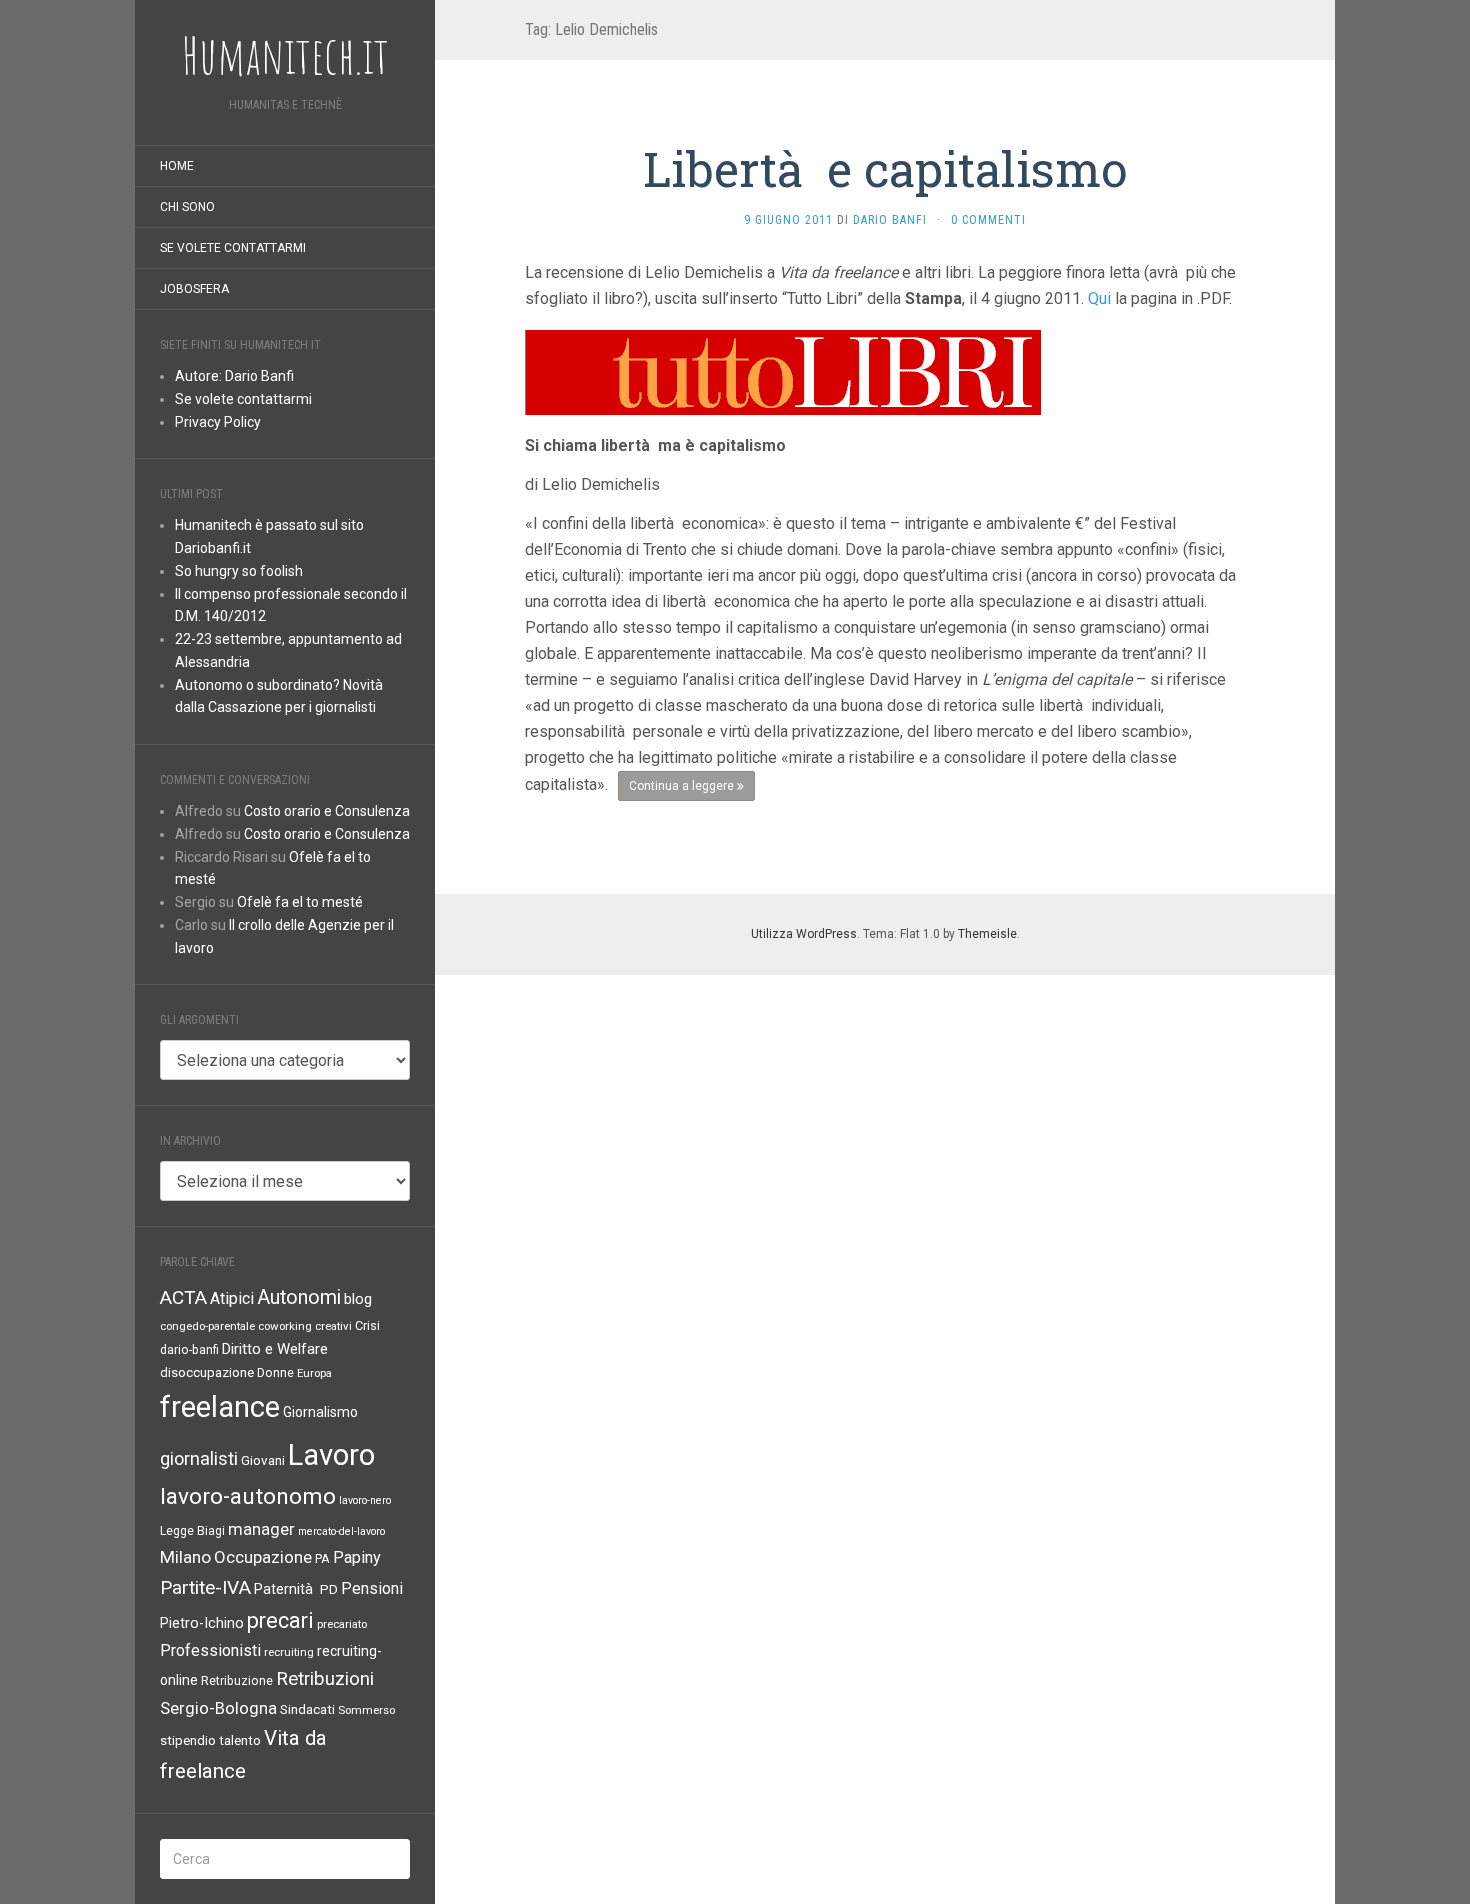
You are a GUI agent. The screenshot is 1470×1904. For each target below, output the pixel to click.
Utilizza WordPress (804, 934)
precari (280, 1620)
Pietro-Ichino (202, 1623)
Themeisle (987, 934)
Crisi (367, 1325)
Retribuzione (237, 1681)
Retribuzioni (325, 1679)
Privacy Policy (218, 422)
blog (358, 1299)
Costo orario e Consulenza (327, 811)
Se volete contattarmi (233, 248)
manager (261, 1529)
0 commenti (988, 220)
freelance (220, 1407)
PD (329, 1589)
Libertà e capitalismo (885, 168)
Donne (275, 1373)
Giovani (263, 1460)
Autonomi (299, 1297)
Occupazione (263, 1557)
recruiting (289, 1652)
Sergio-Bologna (218, 1708)
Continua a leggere (683, 786)
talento (240, 1740)
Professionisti (210, 1650)
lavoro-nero (365, 1500)
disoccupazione (207, 1372)
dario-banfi (189, 1350)
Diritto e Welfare (275, 1349)
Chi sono (187, 207)
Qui (1099, 298)
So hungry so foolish (239, 571)
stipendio (188, 1740)
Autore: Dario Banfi (234, 376)
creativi (333, 1326)
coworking (285, 1326)
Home (177, 166)
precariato (342, 1624)
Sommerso (366, 1710)
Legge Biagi (192, 1531)
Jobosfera (194, 289)
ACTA (183, 1297)
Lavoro (331, 1455)
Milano (185, 1557)
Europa (314, 1373)
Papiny (357, 1557)
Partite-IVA (205, 1587)
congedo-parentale (207, 1326)
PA (322, 1558)
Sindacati (307, 1709)
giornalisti (199, 1458)
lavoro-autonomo (248, 1496)
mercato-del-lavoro (341, 1531)
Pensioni (372, 1588)
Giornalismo (320, 1412)
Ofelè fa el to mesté (300, 902)
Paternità (285, 1589)
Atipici (232, 1298)
